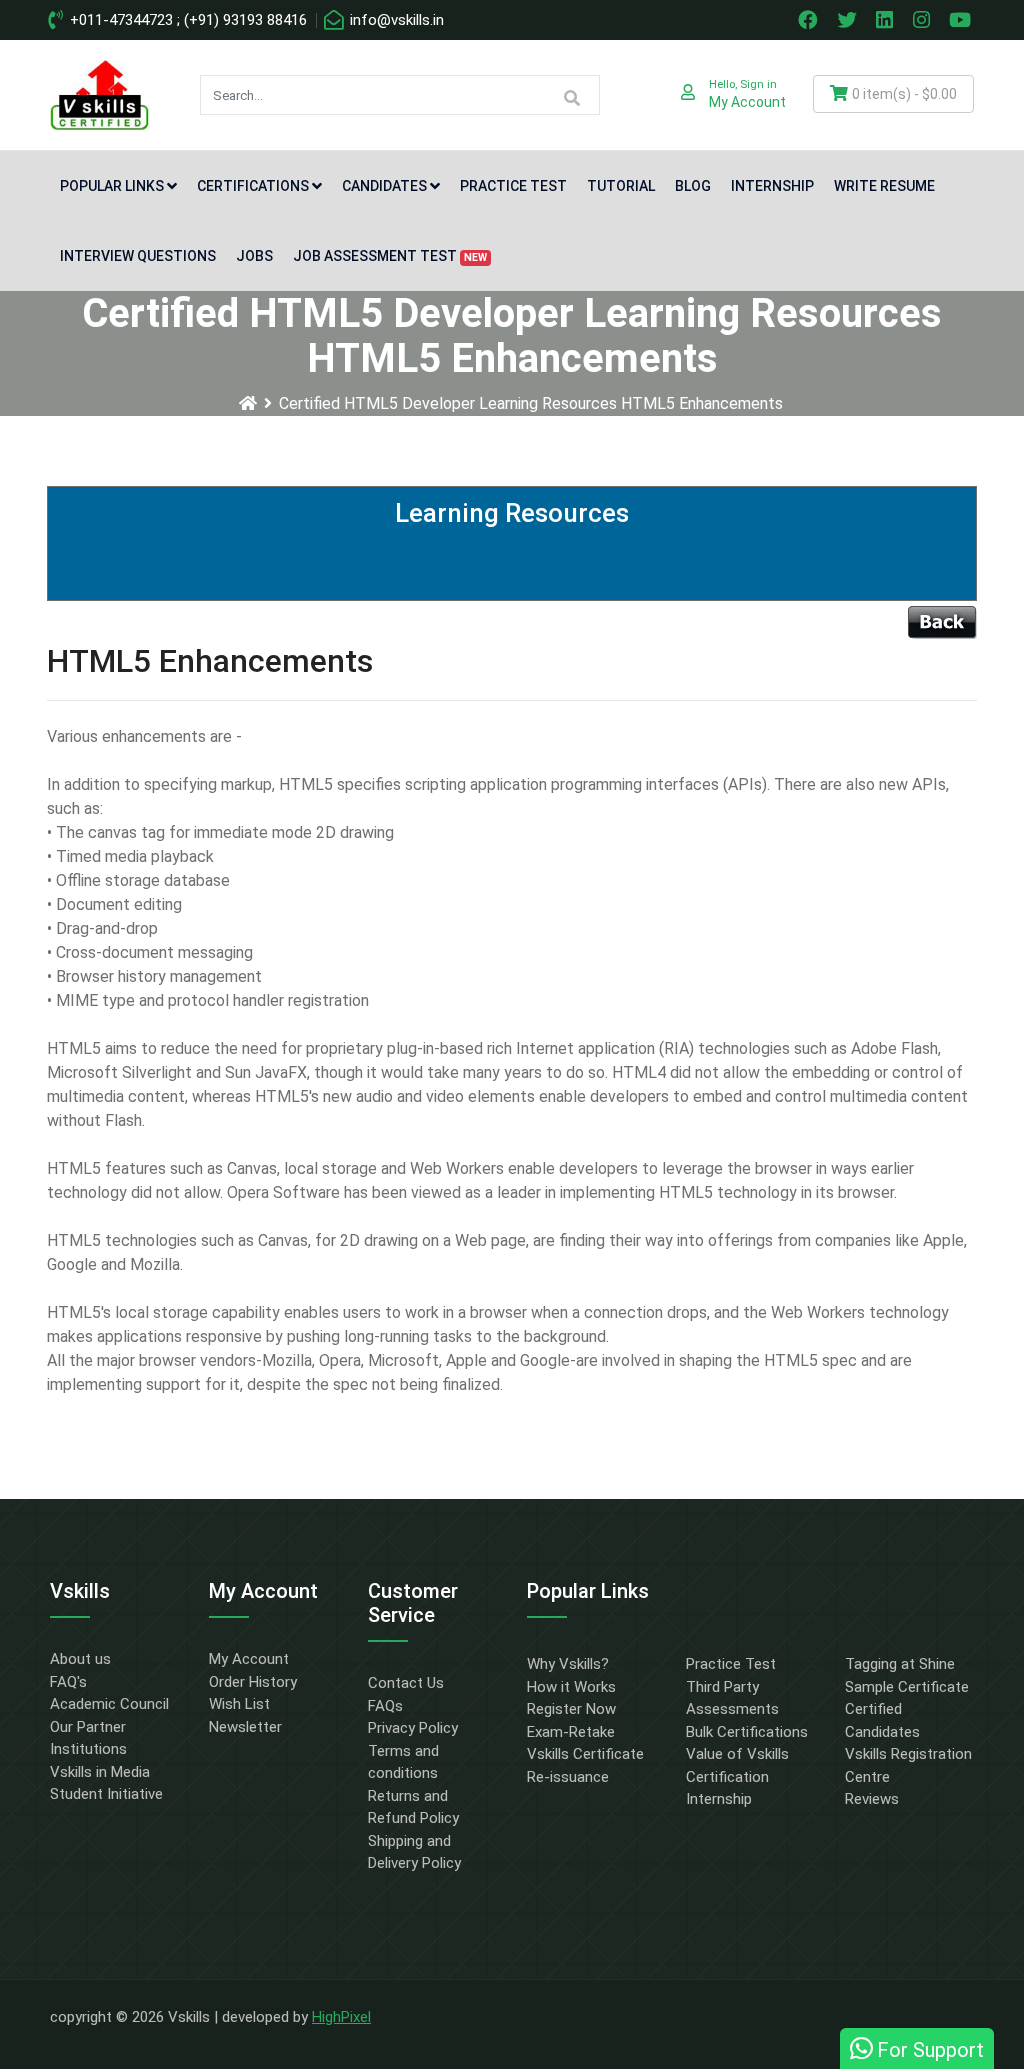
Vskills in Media (100, 1772)
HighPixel (341, 2017)
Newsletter (245, 1727)
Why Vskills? (568, 1664)
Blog (693, 186)
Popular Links (112, 186)
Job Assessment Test (390, 256)
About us (80, 1659)
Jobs (254, 256)
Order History (253, 1682)
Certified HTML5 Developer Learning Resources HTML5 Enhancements (531, 403)
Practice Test (513, 186)
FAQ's (68, 1682)
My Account (249, 1659)
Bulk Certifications (747, 1732)
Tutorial (621, 186)
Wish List (239, 1704)
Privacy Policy (413, 1728)
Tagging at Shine (900, 1664)
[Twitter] (849, 20)
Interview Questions (138, 256)
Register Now (571, 1709)
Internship (772, 186)
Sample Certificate (907, 1687)
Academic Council (109, 1704)
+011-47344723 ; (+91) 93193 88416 (186, 20)
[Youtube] (963, 20)
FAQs (385, 1706)
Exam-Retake (571, 1732)
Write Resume (884, 186)
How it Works (571, 1687)
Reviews (872, 1799)
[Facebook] (810, 20)
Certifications (253, 186)
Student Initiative (106, 1794)
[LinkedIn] (887, 20)
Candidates (384, 186)
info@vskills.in (395, 20)
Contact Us (406, 1683)
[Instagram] (924, 20)
